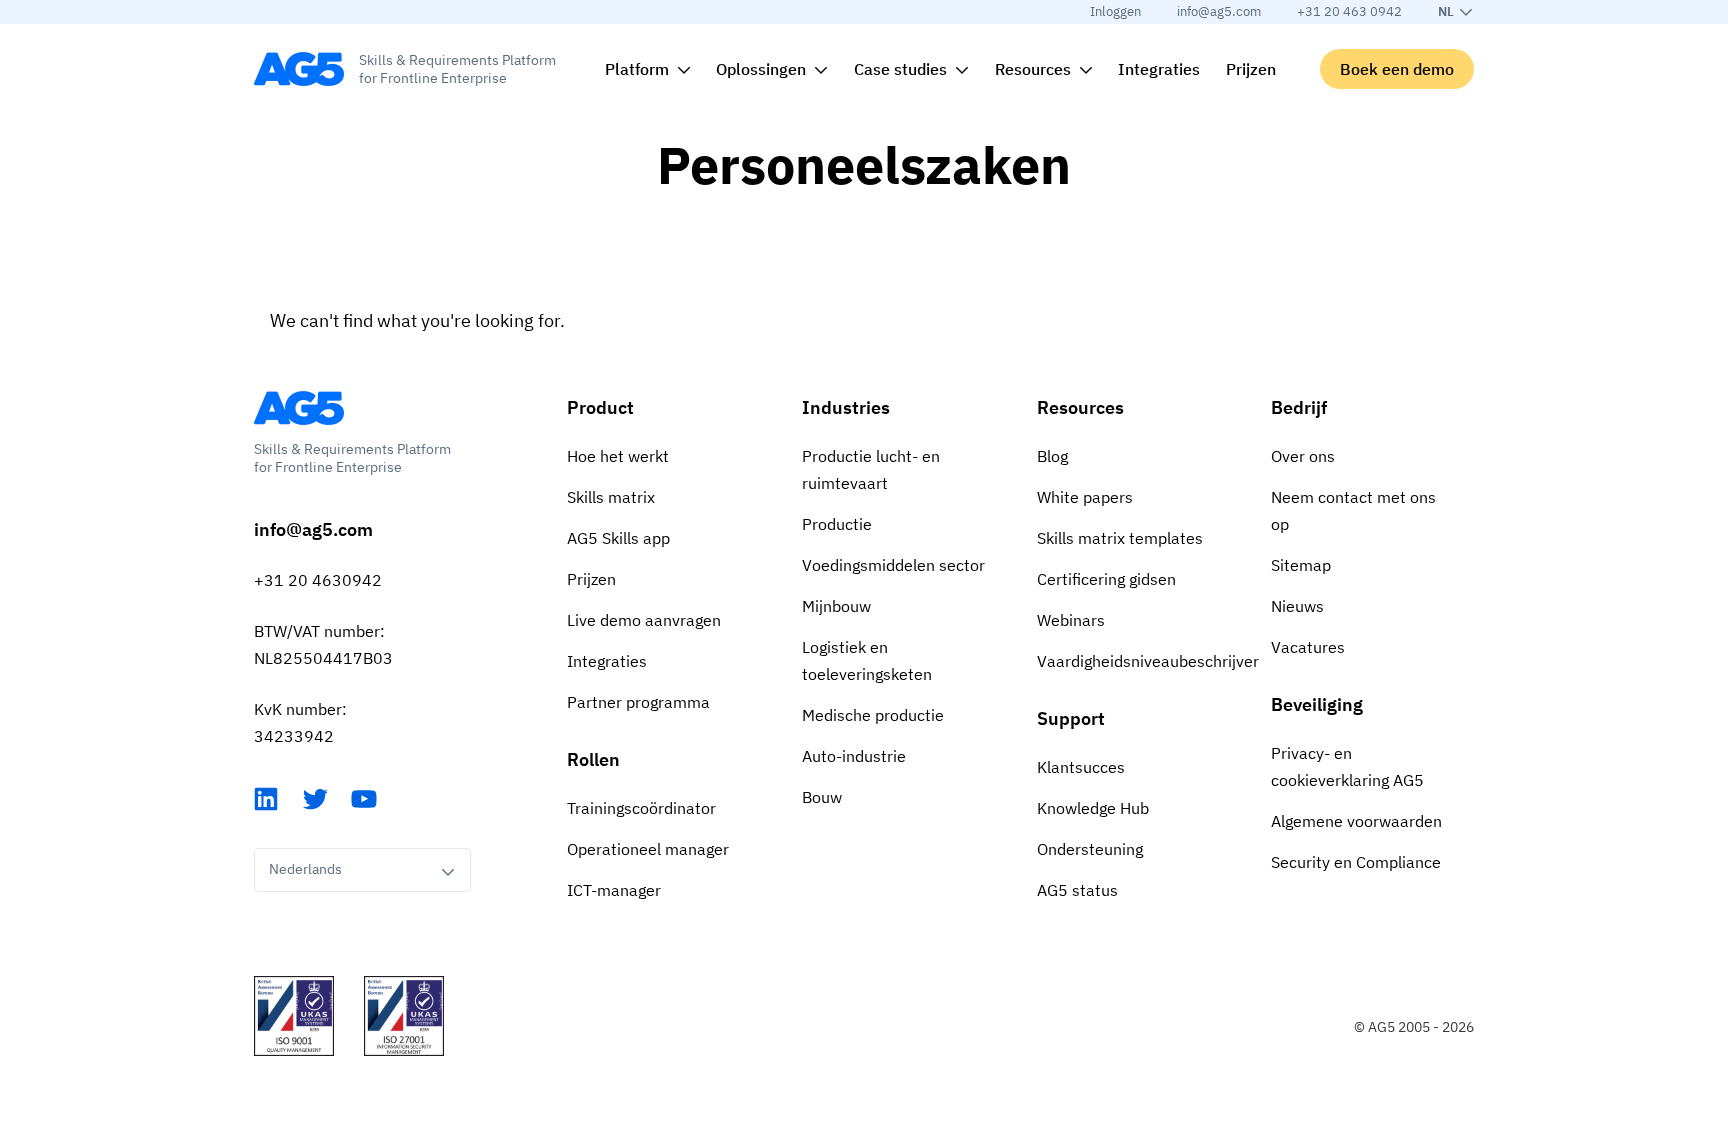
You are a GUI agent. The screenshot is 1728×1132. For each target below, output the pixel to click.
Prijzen (591, 579)
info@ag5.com (1219, 11)
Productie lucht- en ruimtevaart (871, 469)
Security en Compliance (1356, 862)
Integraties (607, 661)
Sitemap (1301, 565)
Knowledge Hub (1093, 808)
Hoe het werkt (618, 456)
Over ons (1303, 456)
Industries (846, 407)
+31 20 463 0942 (1349, 11)
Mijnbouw (836, 606)
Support (1071, 718)
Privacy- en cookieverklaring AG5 (1347, 766)
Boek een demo (1397, 69)
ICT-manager (614, 890)
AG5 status (1077, 890)
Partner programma (638, 702)
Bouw (822, 797)
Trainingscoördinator (641, 808)
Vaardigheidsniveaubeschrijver (1138, 661)
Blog (1052, 456)
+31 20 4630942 (318, 580)
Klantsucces (1081, 767)
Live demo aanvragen (644, 620)
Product (600, 407)
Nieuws (1297, 606)
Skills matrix (611, 497)
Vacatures (1308, 647)
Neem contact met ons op (1353, 510)
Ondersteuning (1090, 849)
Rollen (593, 759)
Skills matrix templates (1120, 538)
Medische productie (873, 715)
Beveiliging (1317, 704)
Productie (837, 524)
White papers (1085, 497)
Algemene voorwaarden (1356, 821)
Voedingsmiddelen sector (893, 565)
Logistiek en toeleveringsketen (867, 660)
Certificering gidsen (1106, 579)
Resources (1080, 407)
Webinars (1071, 620)
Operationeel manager (648, 849)
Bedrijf (1299, 407)
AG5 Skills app (618, 538)
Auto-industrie (854, 756)
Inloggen (1115, 11)
